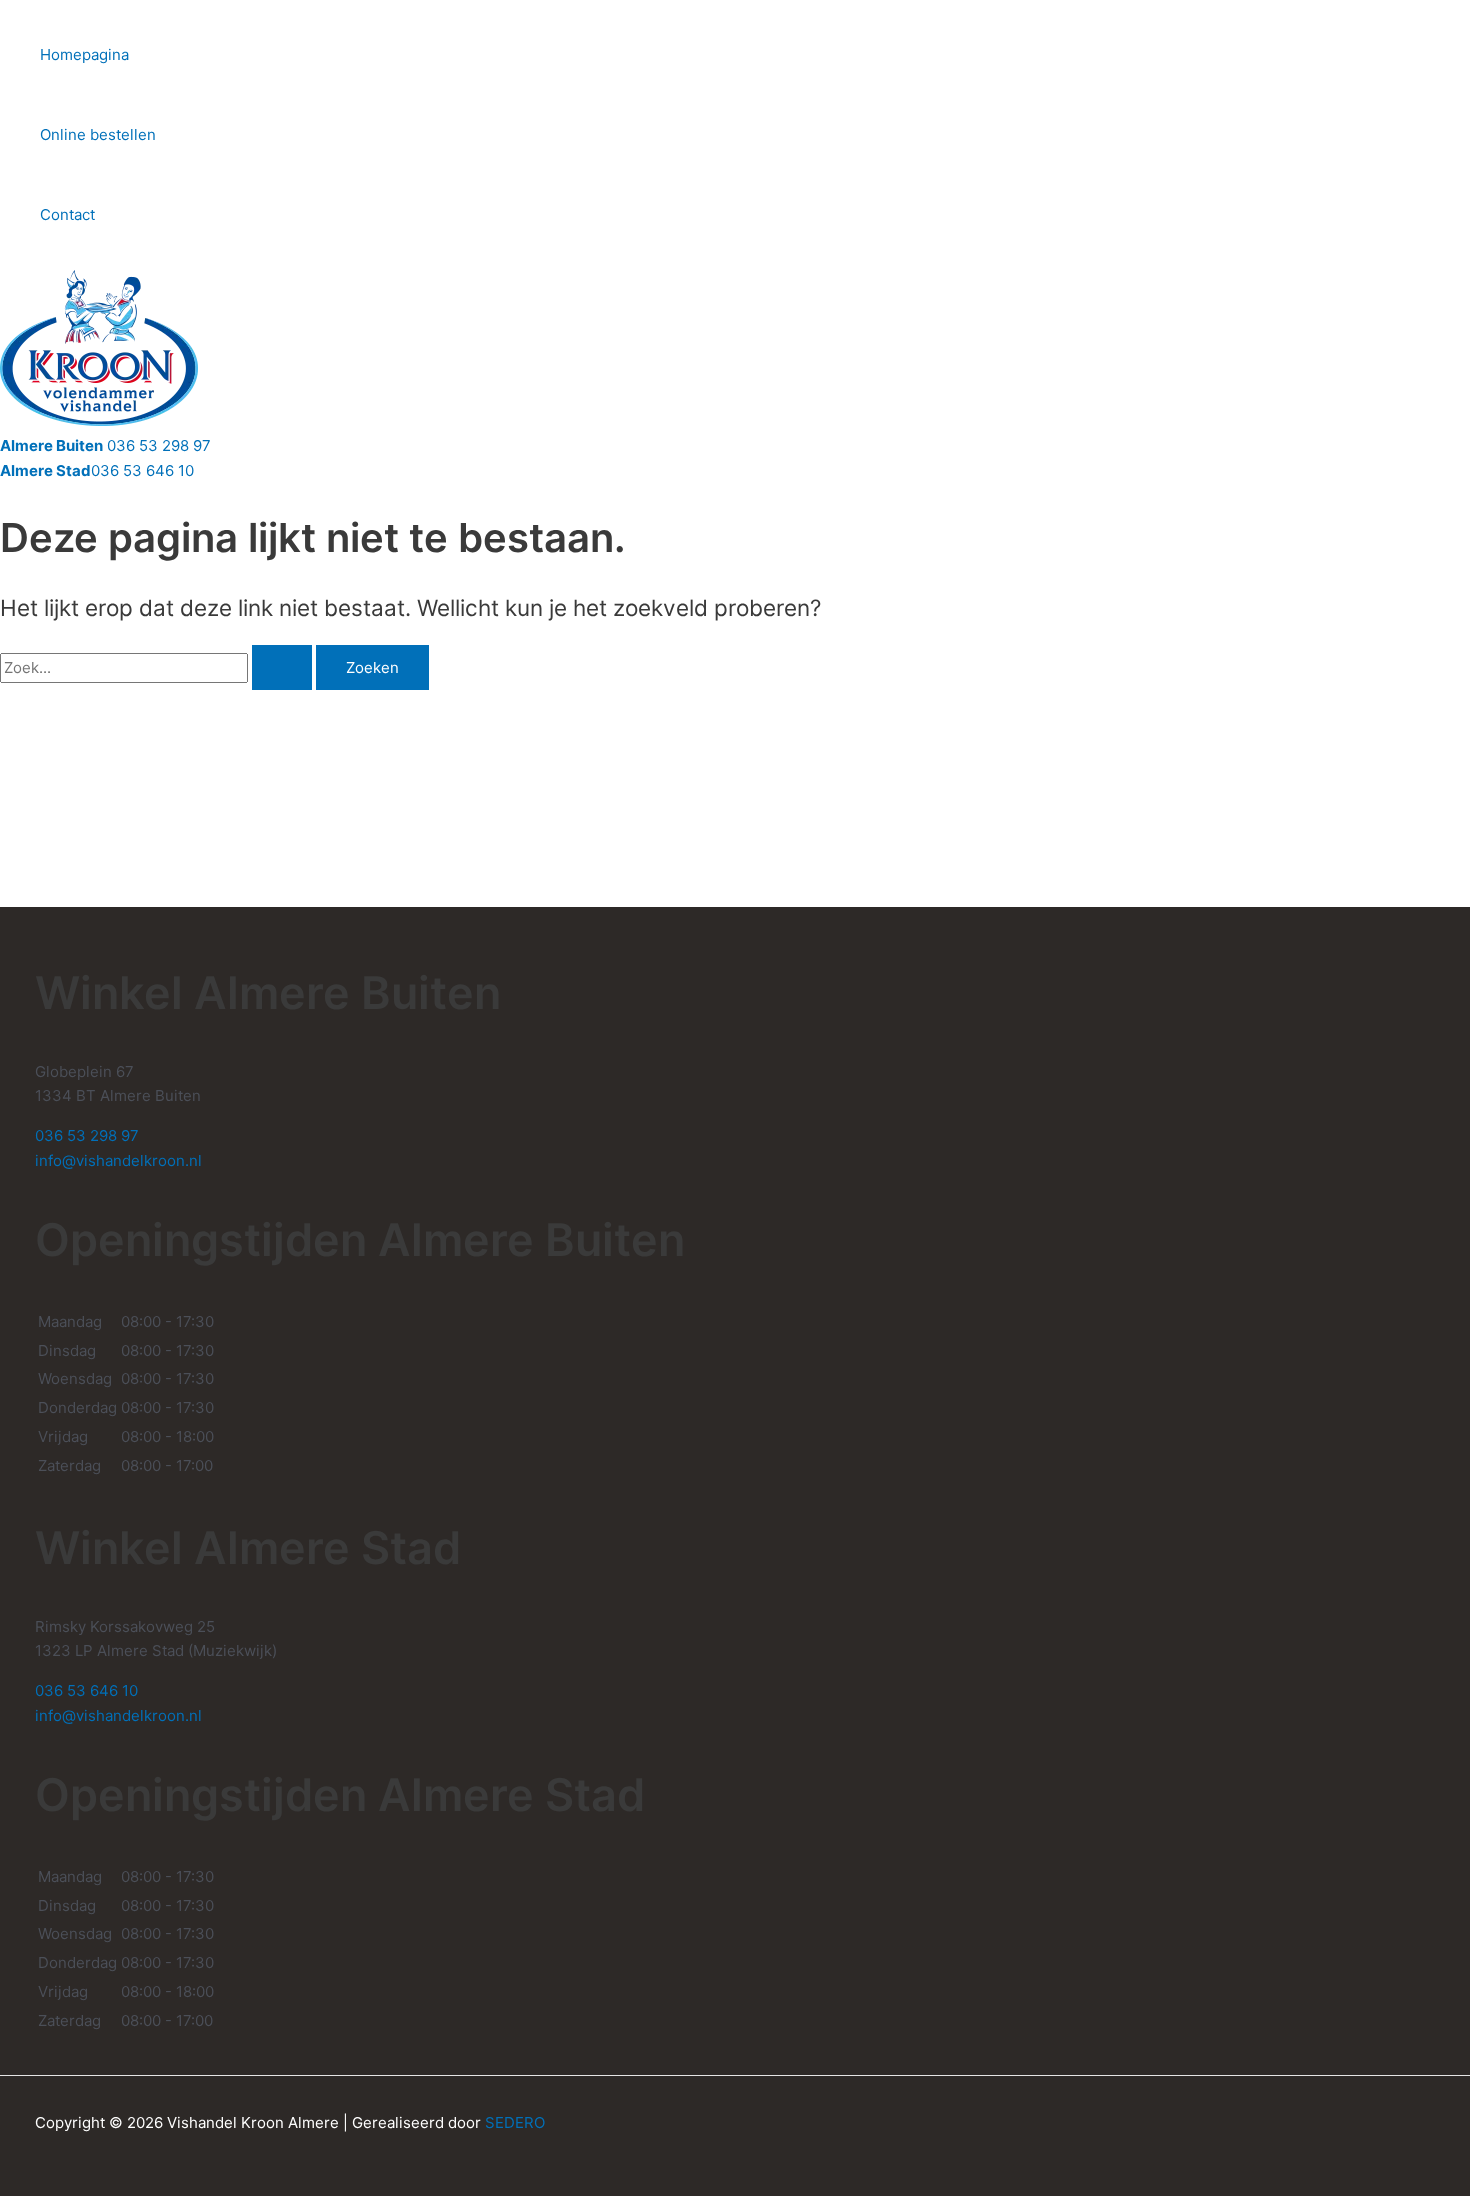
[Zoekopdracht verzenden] (282, 667)
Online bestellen (98, 134)
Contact (67, 214)
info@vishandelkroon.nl (118, 1160)
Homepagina (84, 54)
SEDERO (515, 2122)
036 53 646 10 (97, 470)
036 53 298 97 (105, 445)
